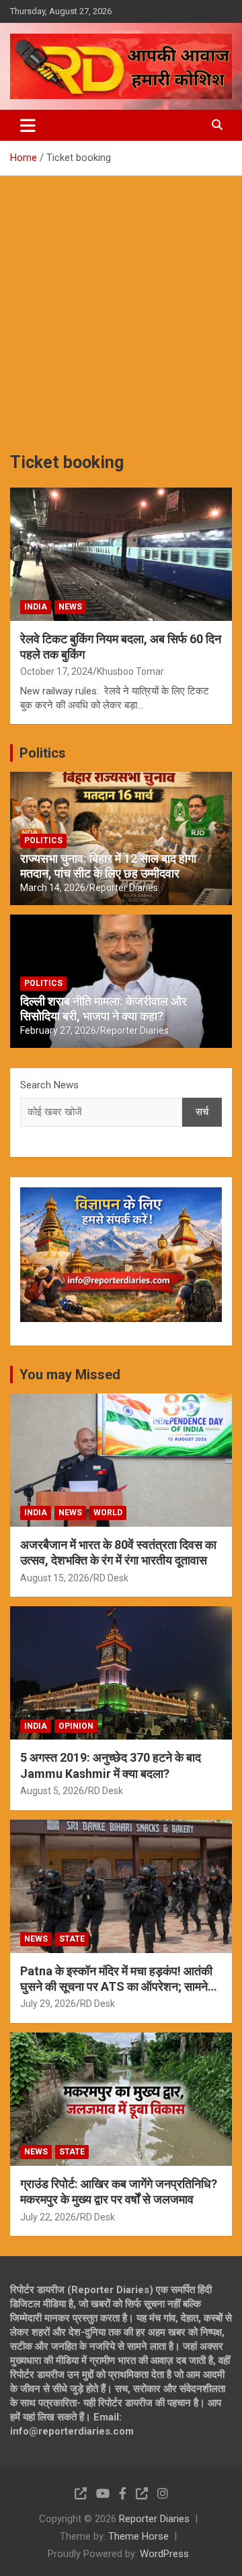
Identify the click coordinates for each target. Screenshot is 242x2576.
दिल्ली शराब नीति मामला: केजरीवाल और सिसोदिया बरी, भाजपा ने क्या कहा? (104, 1009)
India (36, 607)
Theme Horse (138, 2536)
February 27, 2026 (58, 1030)
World (108, 1513)
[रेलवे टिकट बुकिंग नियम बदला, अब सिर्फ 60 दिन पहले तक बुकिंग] (121, 554)
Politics (43, 753)
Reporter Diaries (124, 888)
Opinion (76, 1726)
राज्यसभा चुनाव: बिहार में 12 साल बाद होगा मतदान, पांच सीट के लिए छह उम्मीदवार (108, 866)
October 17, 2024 (56, 671)
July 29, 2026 (48, 2004)
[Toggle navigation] (28, 125)
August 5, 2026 (52, 1791)
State (72, 1939)
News (70, 607)
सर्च (202, 1112)
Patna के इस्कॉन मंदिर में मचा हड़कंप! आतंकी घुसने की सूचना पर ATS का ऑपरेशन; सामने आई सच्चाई (116, 1987)
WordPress (164, 2554)
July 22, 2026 (48, 2217)
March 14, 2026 (53, 888)
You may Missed (70, 1375)
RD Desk (111, 1578)
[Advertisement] (121, 304)
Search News (49, 1085)
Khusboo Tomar (130, 671)
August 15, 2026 (55, 1578)
